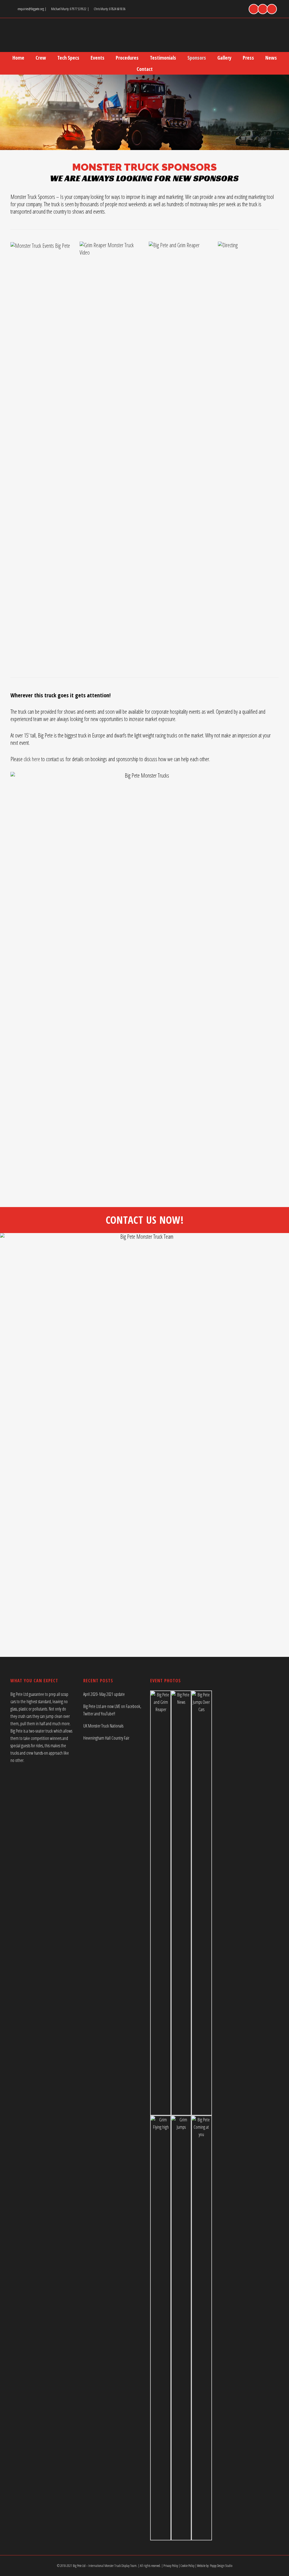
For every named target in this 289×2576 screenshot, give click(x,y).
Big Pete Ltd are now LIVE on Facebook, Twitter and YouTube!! (112, 1710)
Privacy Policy (171, 2566)
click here (32, 759)
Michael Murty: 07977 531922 (69, 9)
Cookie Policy (188, 2566)
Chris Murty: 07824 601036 (110, 9)
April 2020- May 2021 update (104, 1694)
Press (248, 58)
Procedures (127, 58)
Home (18, 58)
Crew (41, 58)
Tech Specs (68, 58)
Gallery (224, 58)
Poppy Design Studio (221, 2566)
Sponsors (197, 58)
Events (98, 58)
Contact (145, 69)
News (271, 58)
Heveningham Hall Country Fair (106, 1738)
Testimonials (163, 58)
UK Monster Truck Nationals (103, 1726)
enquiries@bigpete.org (31, 9)
